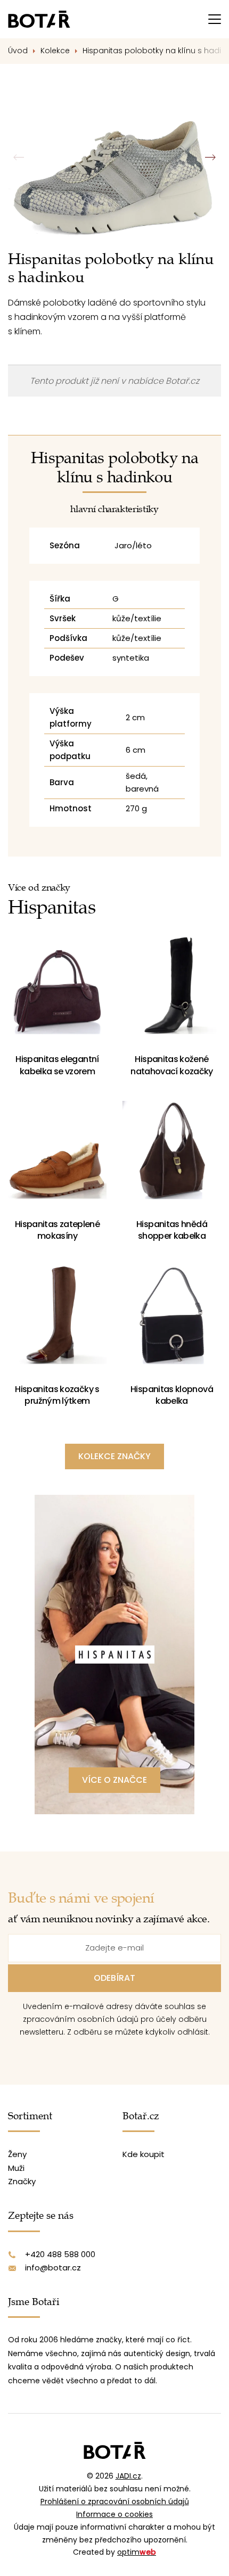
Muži (16, 2168)
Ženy (17, 2154)
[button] (210, 158)
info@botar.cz (53, 2268)
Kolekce (55, 51)
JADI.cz (128, 2476)
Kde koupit (144, 2154)
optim (137, 2552)
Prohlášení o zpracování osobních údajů (115, 2501)
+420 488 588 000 (60, 2254)
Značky (22, 2181)
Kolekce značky (114, 1456)
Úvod (18, 51)
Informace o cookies (114, 2514)
